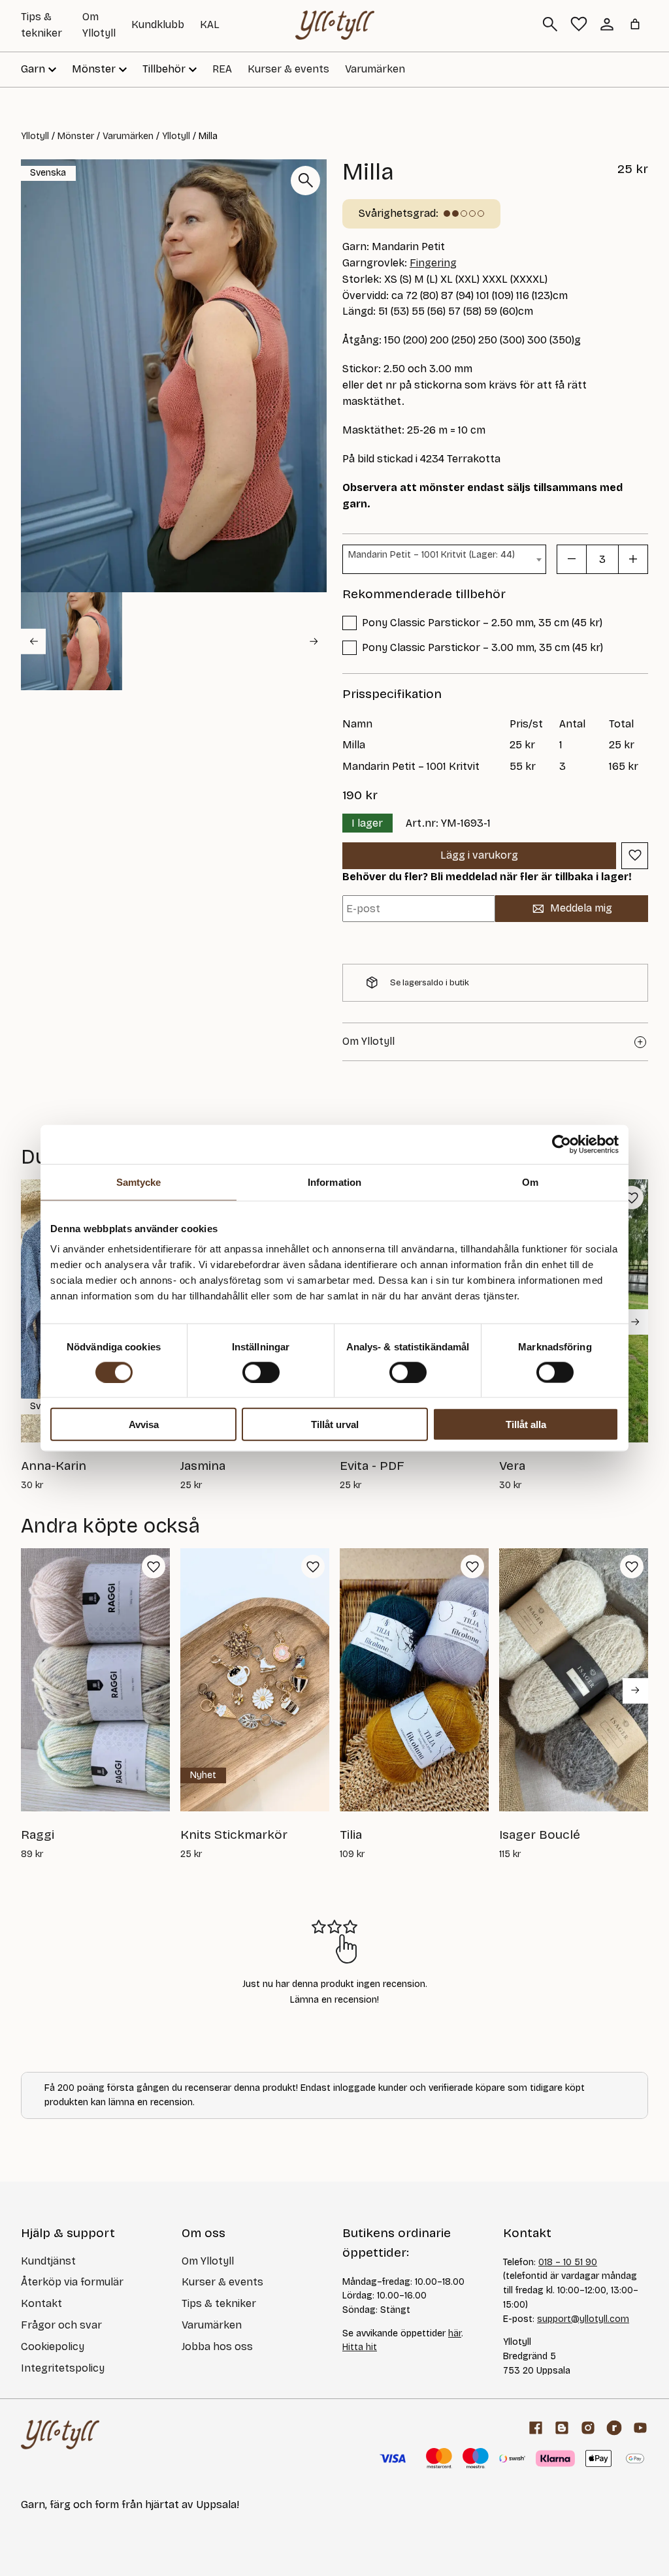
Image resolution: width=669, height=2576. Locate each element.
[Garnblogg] (562, 2428)
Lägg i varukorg (479, 855)
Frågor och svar (61, 2325)
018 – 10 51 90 (568, 2262)
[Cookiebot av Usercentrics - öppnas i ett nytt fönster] (562, 1144)
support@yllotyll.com (583, 2319)
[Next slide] (314, 641)
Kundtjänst (48, 2261)
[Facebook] (536, 2428)
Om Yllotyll (208, 2261)
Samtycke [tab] (139, 1182)
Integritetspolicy (63, 2368)
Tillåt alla (526, 1424)
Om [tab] (530, 1182)
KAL (210, 24)
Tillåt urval (335, 1424)
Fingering (433, 263)
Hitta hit (360, 2347)
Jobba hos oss (217, 2346)
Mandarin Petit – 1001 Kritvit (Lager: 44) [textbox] (432, 555)
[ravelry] (614, 2428)
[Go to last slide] (33, 641)
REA (222, 69)
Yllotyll (35, 136)
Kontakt (41, 2303)
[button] (72, 641)
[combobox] (444, 559)
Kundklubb (158, 24)
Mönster (76, 136)
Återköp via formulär (72, 2282)
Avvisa (144, 1424)
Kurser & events (288, 69)
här (455, 2333)
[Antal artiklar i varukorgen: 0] (635, 24)
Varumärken (375, 69)
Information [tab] (334, 1182)
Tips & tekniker (219, 2303)
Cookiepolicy (53, 2346)
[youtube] (640, 2428)
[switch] (261, 1372)
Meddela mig (581, 908)
